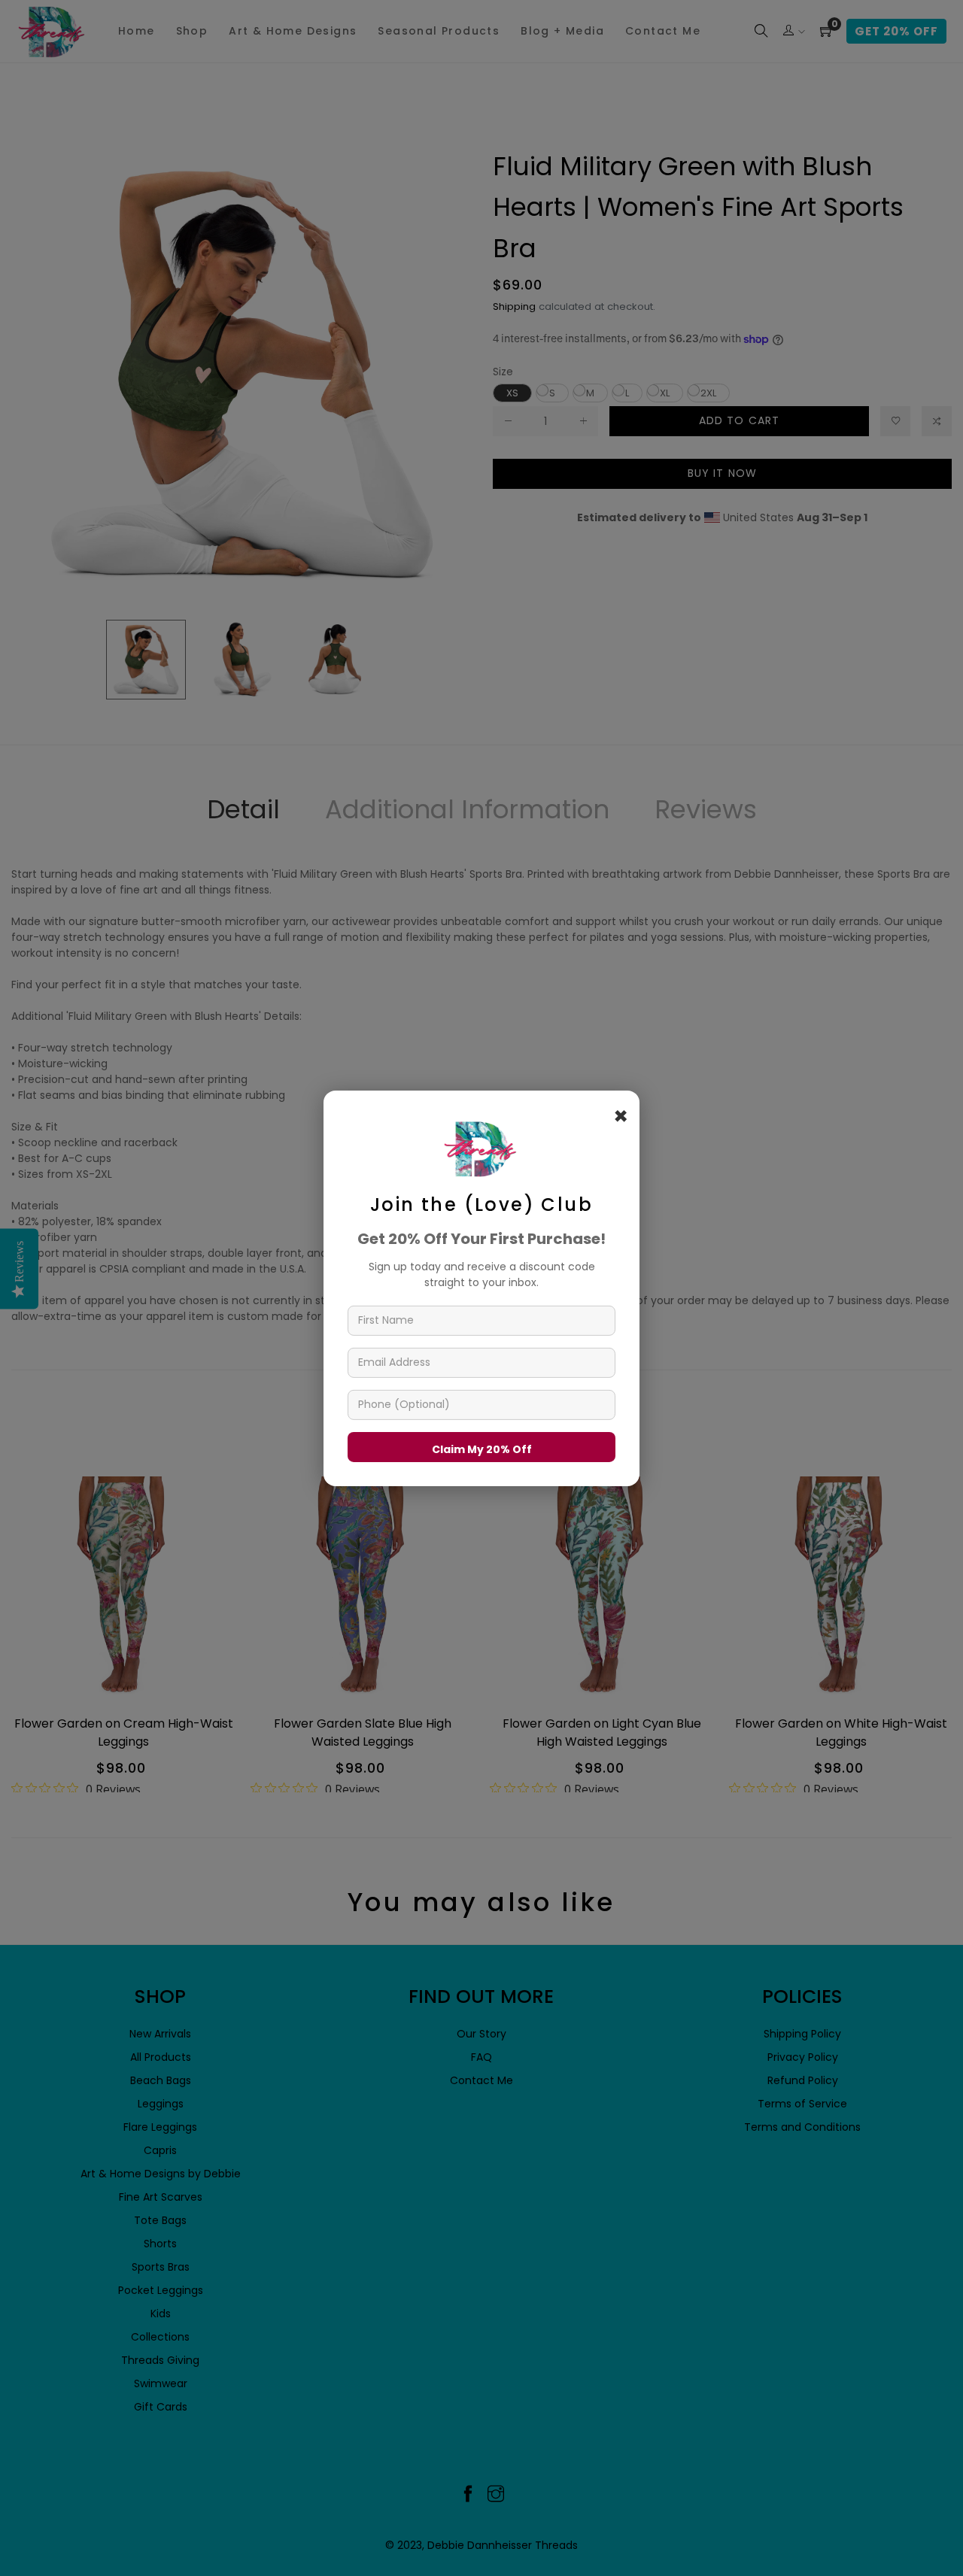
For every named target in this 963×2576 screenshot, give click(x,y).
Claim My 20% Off (482, 1449)
